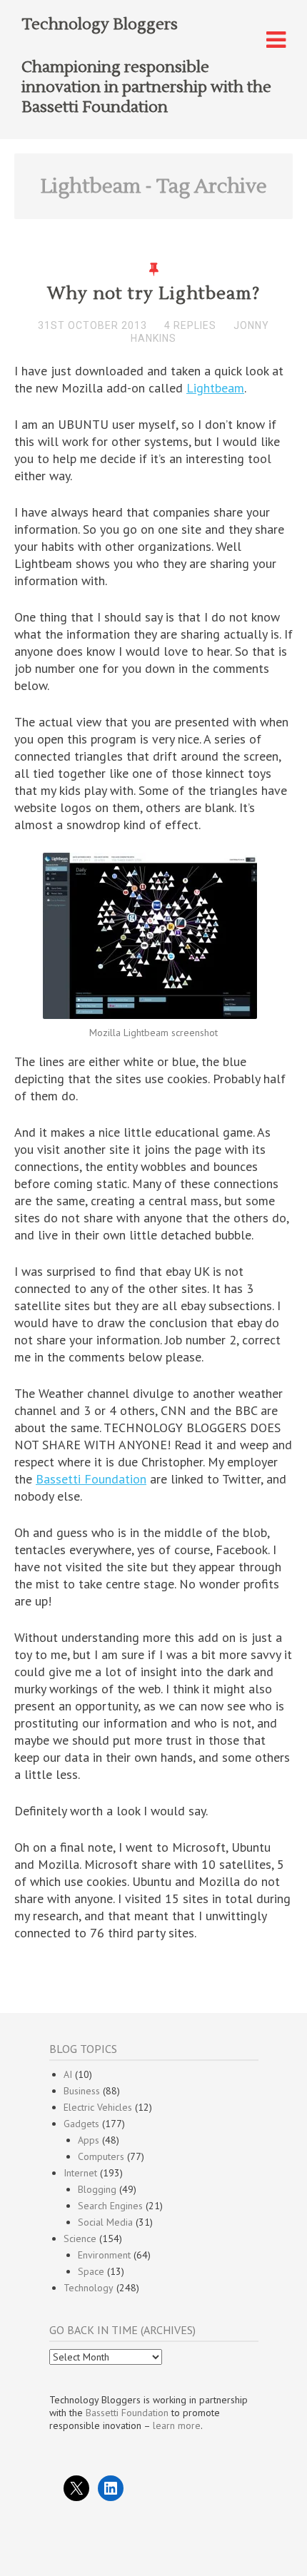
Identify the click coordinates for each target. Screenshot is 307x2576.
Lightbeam (215, 388)
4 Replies (190, 325)
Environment (104, 2255)
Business (82, 2091)
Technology (89, 2288)
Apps (89, 2140)
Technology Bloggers (100, 24)
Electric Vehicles (98, 2107)
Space (91, 2271)
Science (80, 2238)
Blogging (97, 2189)
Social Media (105, 2222)
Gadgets (81, 2124)
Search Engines (110, 2206)
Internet (80, 2173)
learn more (177, 2425)
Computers (101, 2156)
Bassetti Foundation (91, 1479)
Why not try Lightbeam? (153, 294)
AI (68, 2074)
